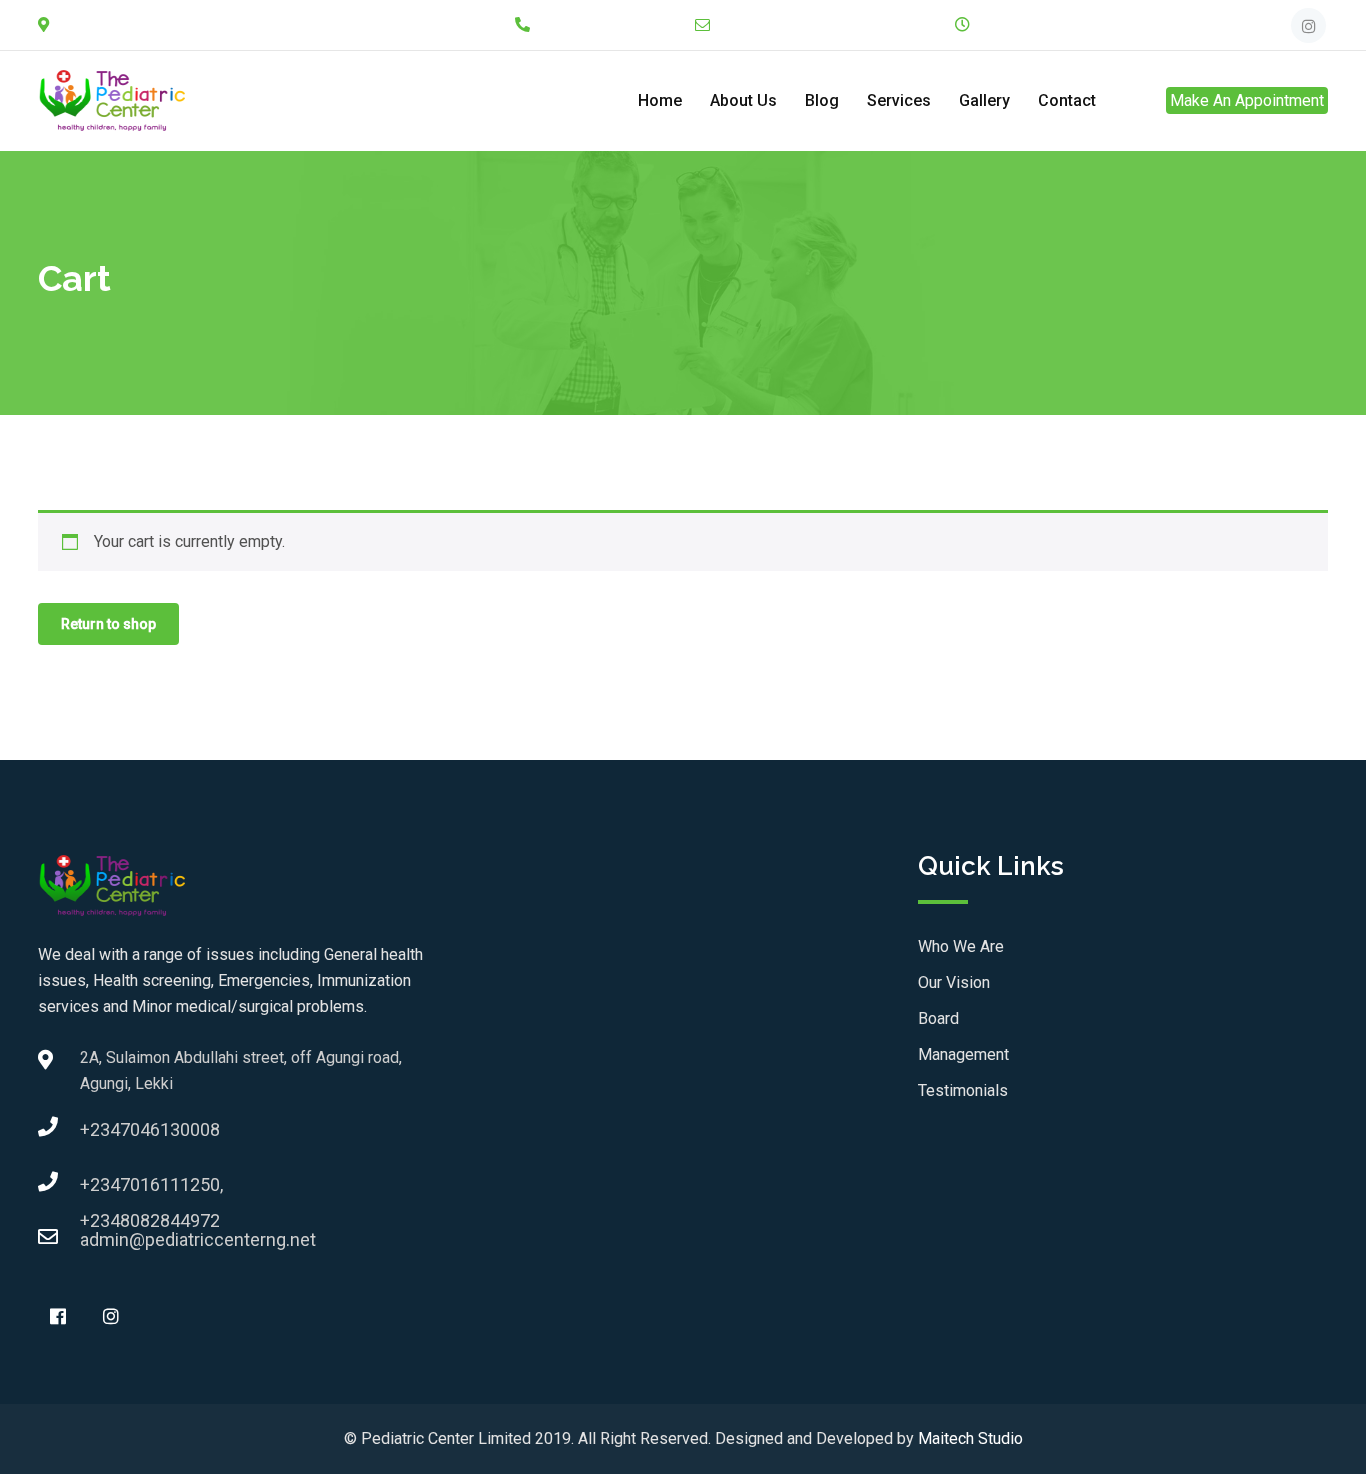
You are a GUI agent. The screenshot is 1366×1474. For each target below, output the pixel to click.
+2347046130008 (100, 1129)
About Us (743, 100)
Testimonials (963, 1090)
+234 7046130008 (609, 25)
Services (899, 100)
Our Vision (954, 982)
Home (660, 100)
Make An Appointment (1247, 100)
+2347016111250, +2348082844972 (100, 1190)
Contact (1067, 100)
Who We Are (961, 946)
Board (938, 1018)
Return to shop (108, 624)
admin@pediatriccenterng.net (827, 25)
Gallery (984, 100)
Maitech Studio (970, 1438)
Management (963, 1054)
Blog (822, 100)
